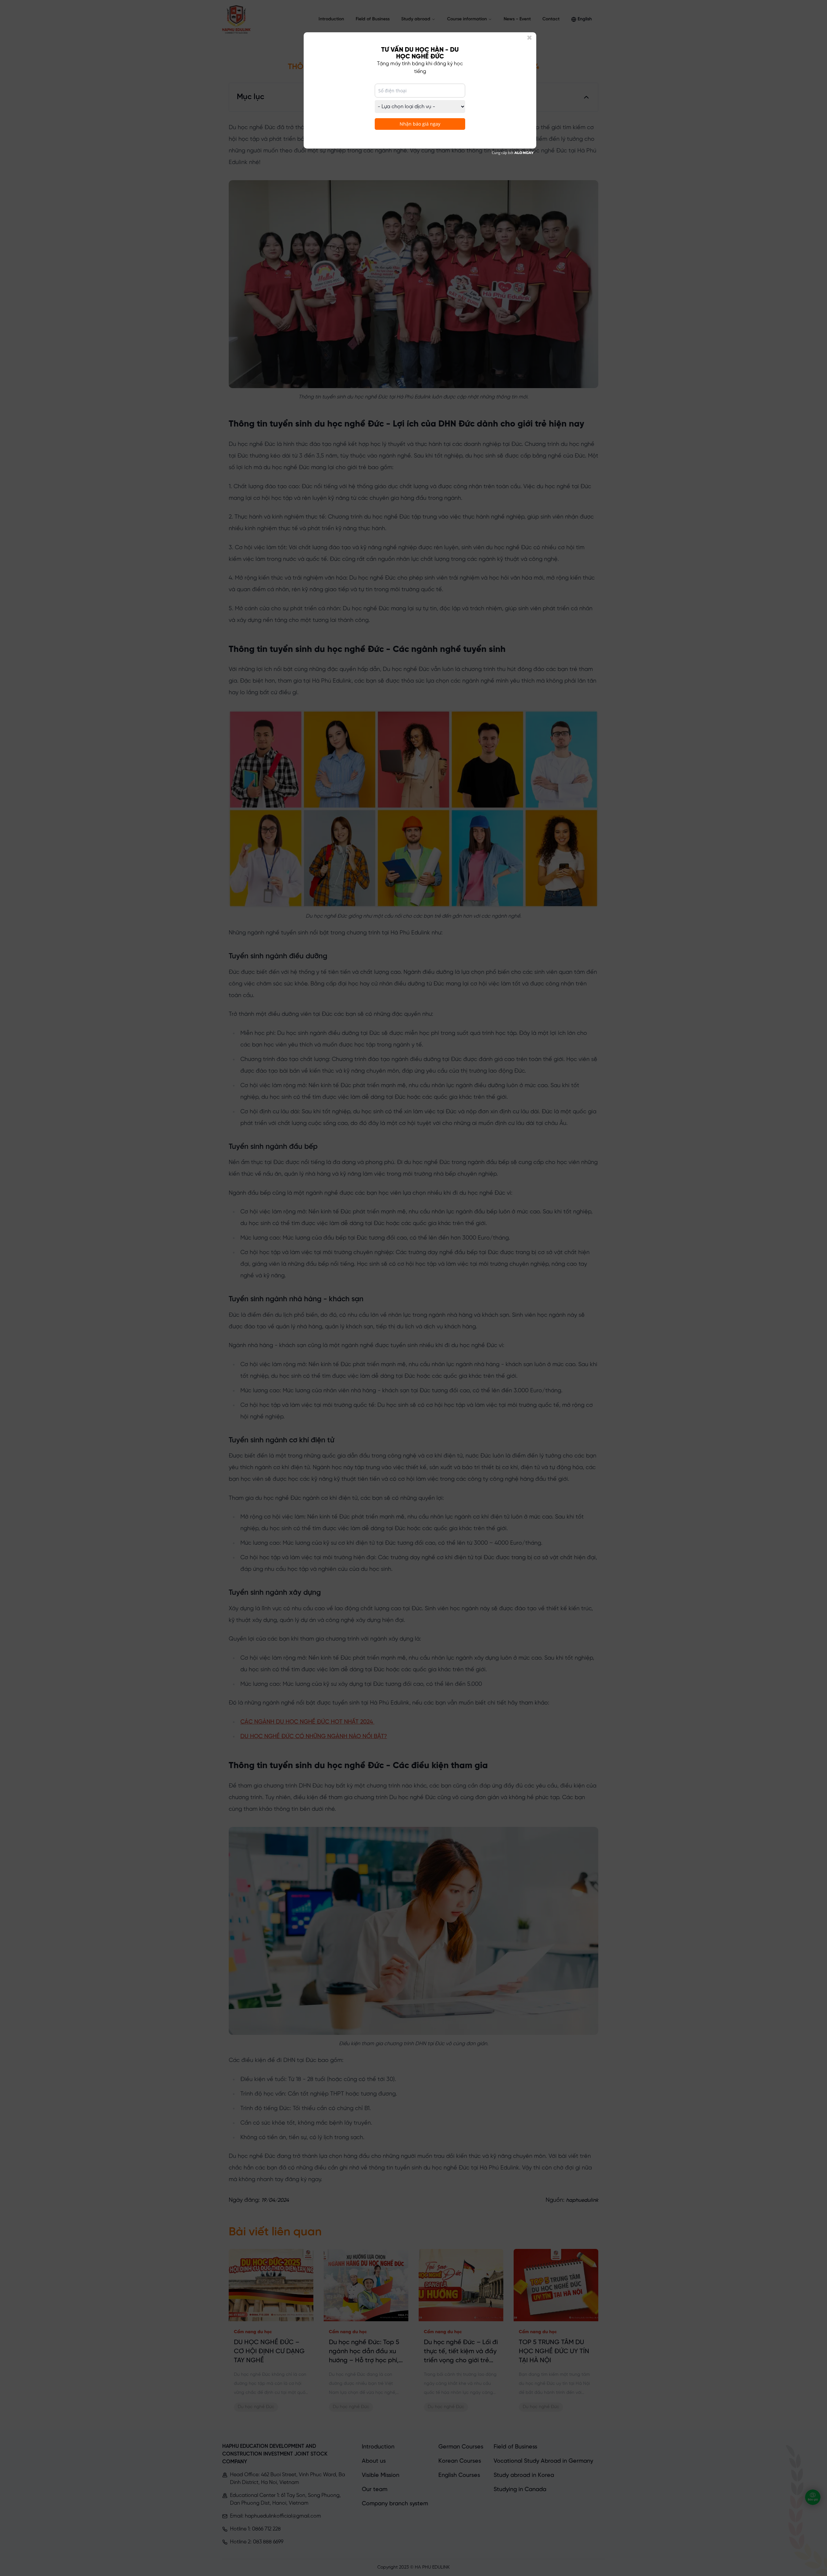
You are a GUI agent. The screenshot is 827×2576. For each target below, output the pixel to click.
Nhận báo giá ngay (420, 124)
